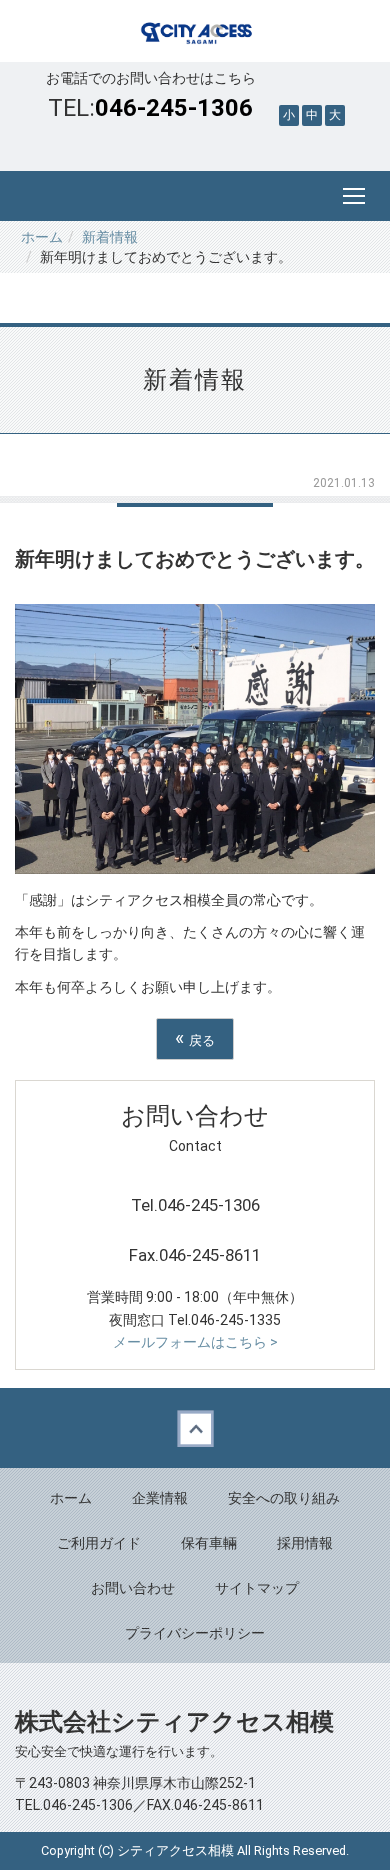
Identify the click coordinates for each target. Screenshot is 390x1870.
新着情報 (110, 237)
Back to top (195, 1428)
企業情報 (160, 1498)
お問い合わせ (133, 1588)
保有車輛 (209, 1543)
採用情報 (305, 1543)
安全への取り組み (284, 1498)
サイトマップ (257, 1588)
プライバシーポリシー (195, 1633)
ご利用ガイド (99, 1543)
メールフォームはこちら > (195, 1342)
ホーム (42, 237)
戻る (195, 1038)
